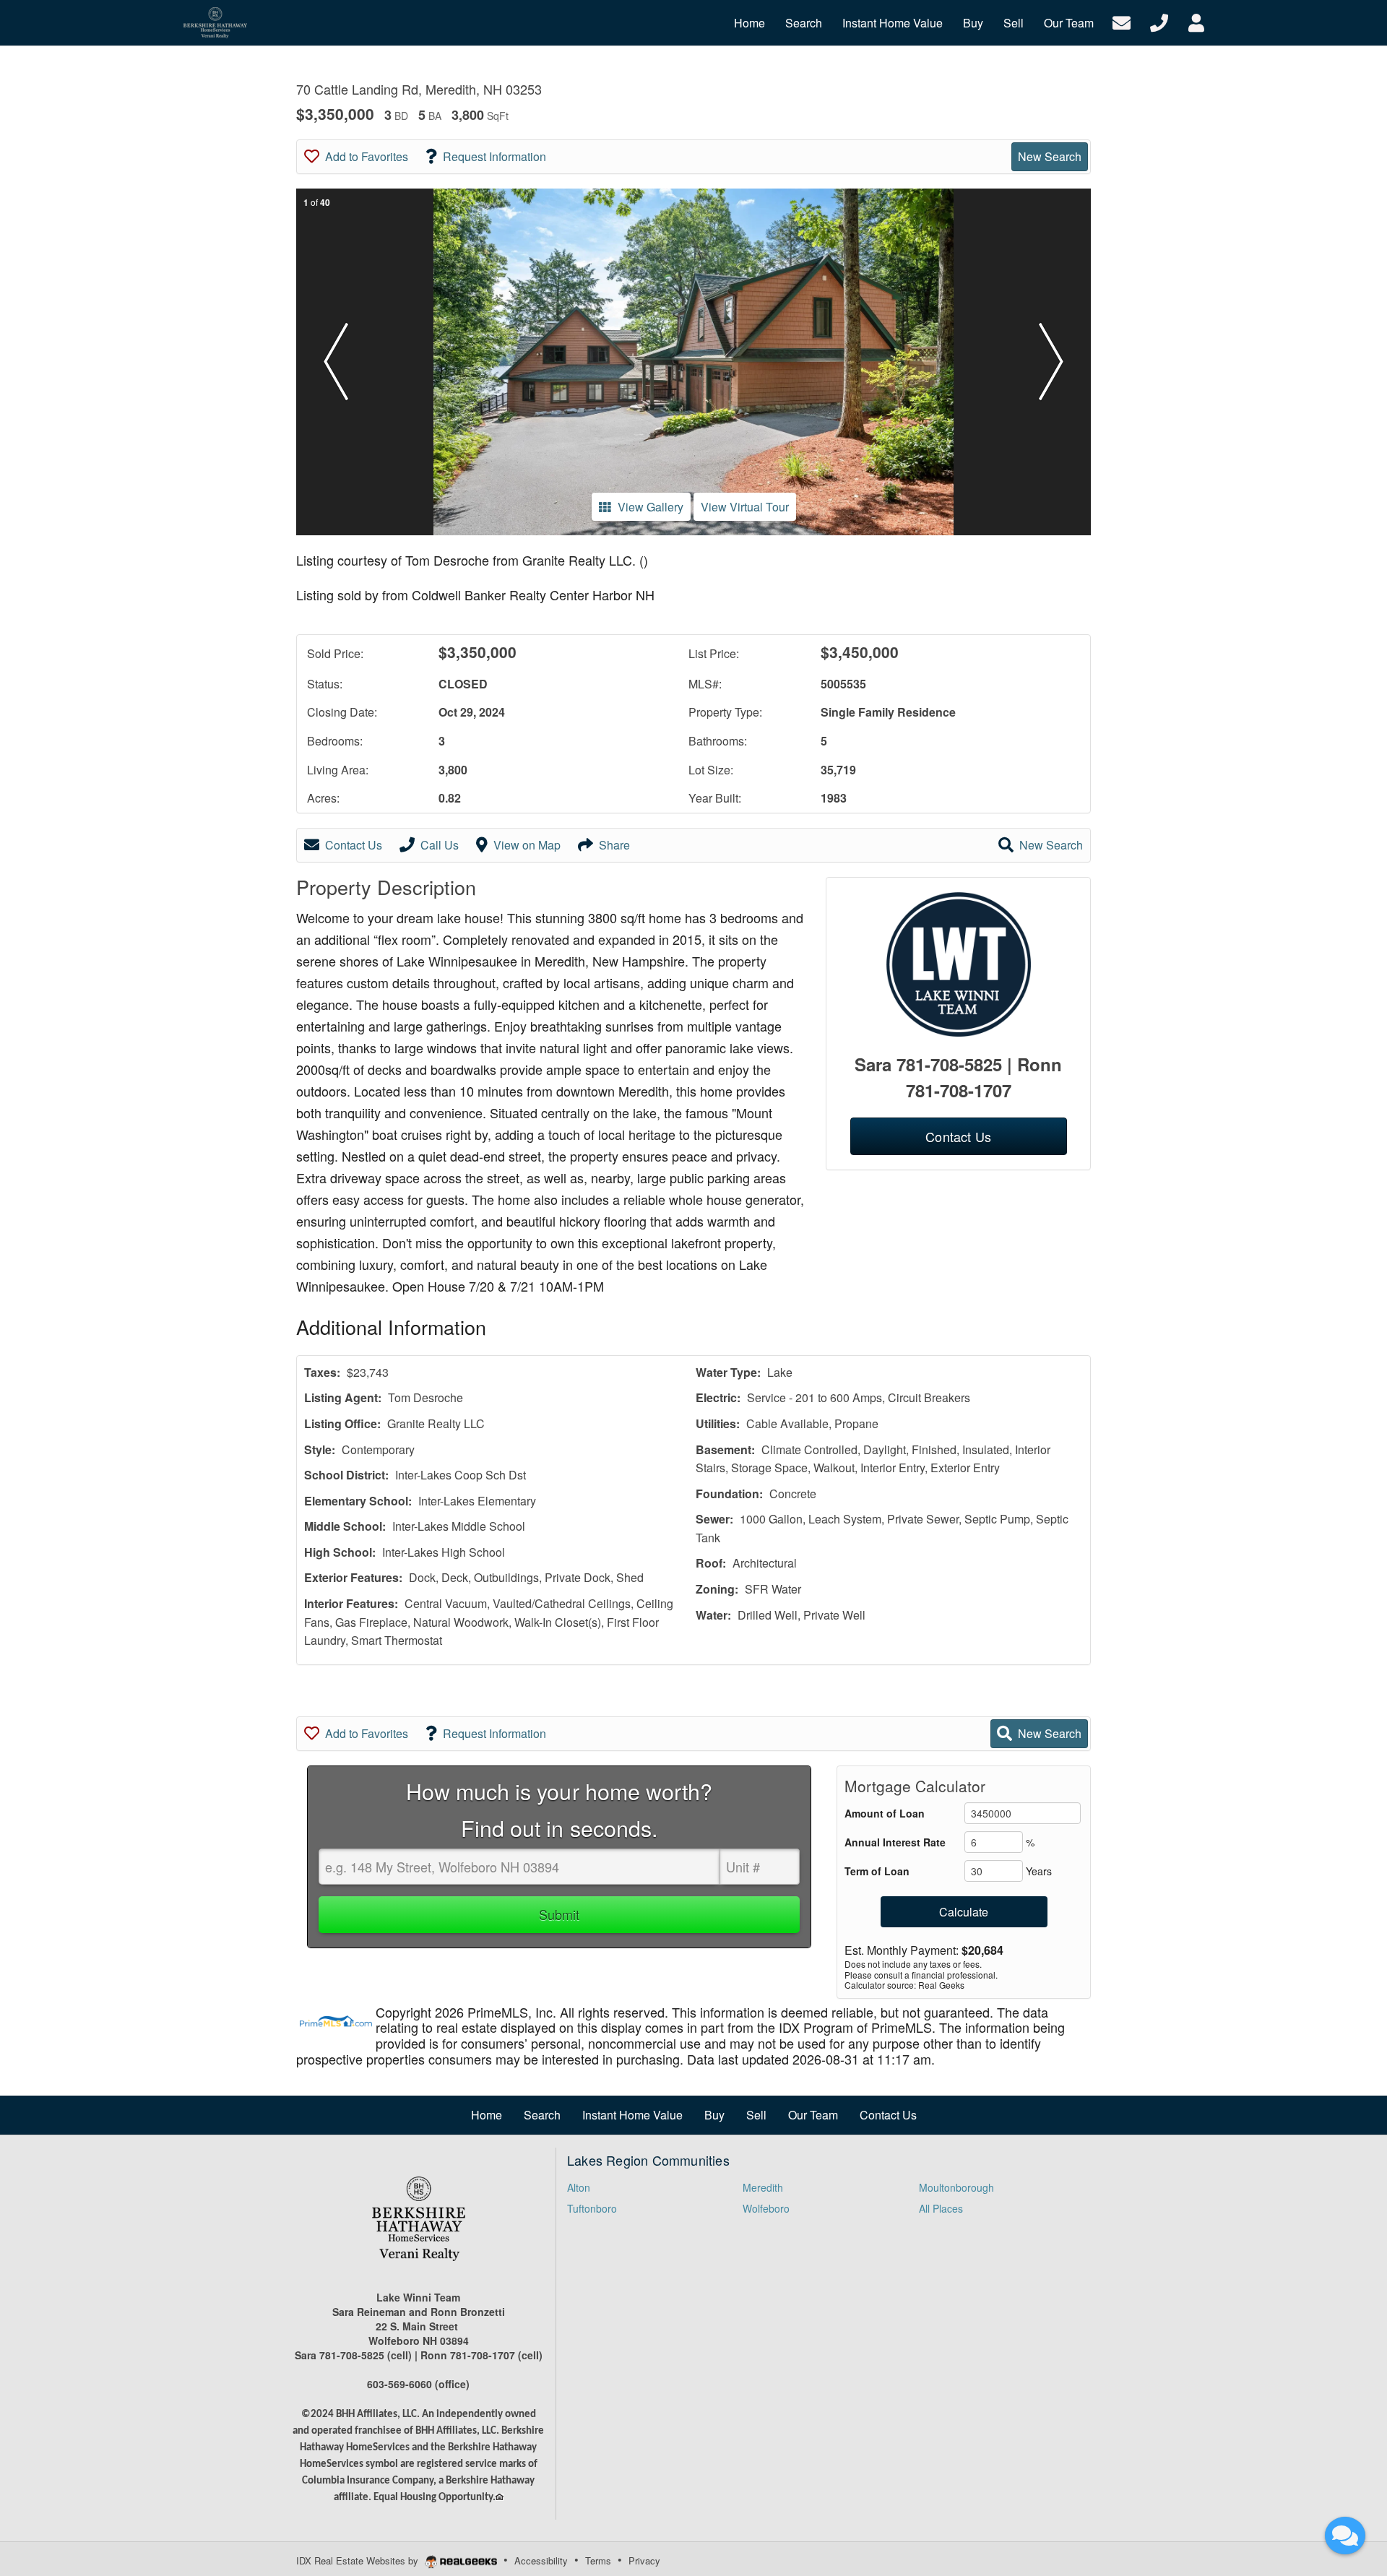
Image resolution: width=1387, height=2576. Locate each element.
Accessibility (541, 2560)
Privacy (644, 2560)
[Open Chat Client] (1345, 2536)
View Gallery (651, 507)
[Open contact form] (1122, 21)
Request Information (494, 156)
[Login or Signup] (1196, 21)
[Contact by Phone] (1159, 21)
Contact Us (354, 845)
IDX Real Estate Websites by (359, 2560)
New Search (1050, 156)
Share (614, 845)
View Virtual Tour (745, 507)
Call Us (440, 845)
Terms (598, 2560)
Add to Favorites (367, 156)
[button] (336, 362)
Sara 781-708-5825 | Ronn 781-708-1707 (958, 1077)
